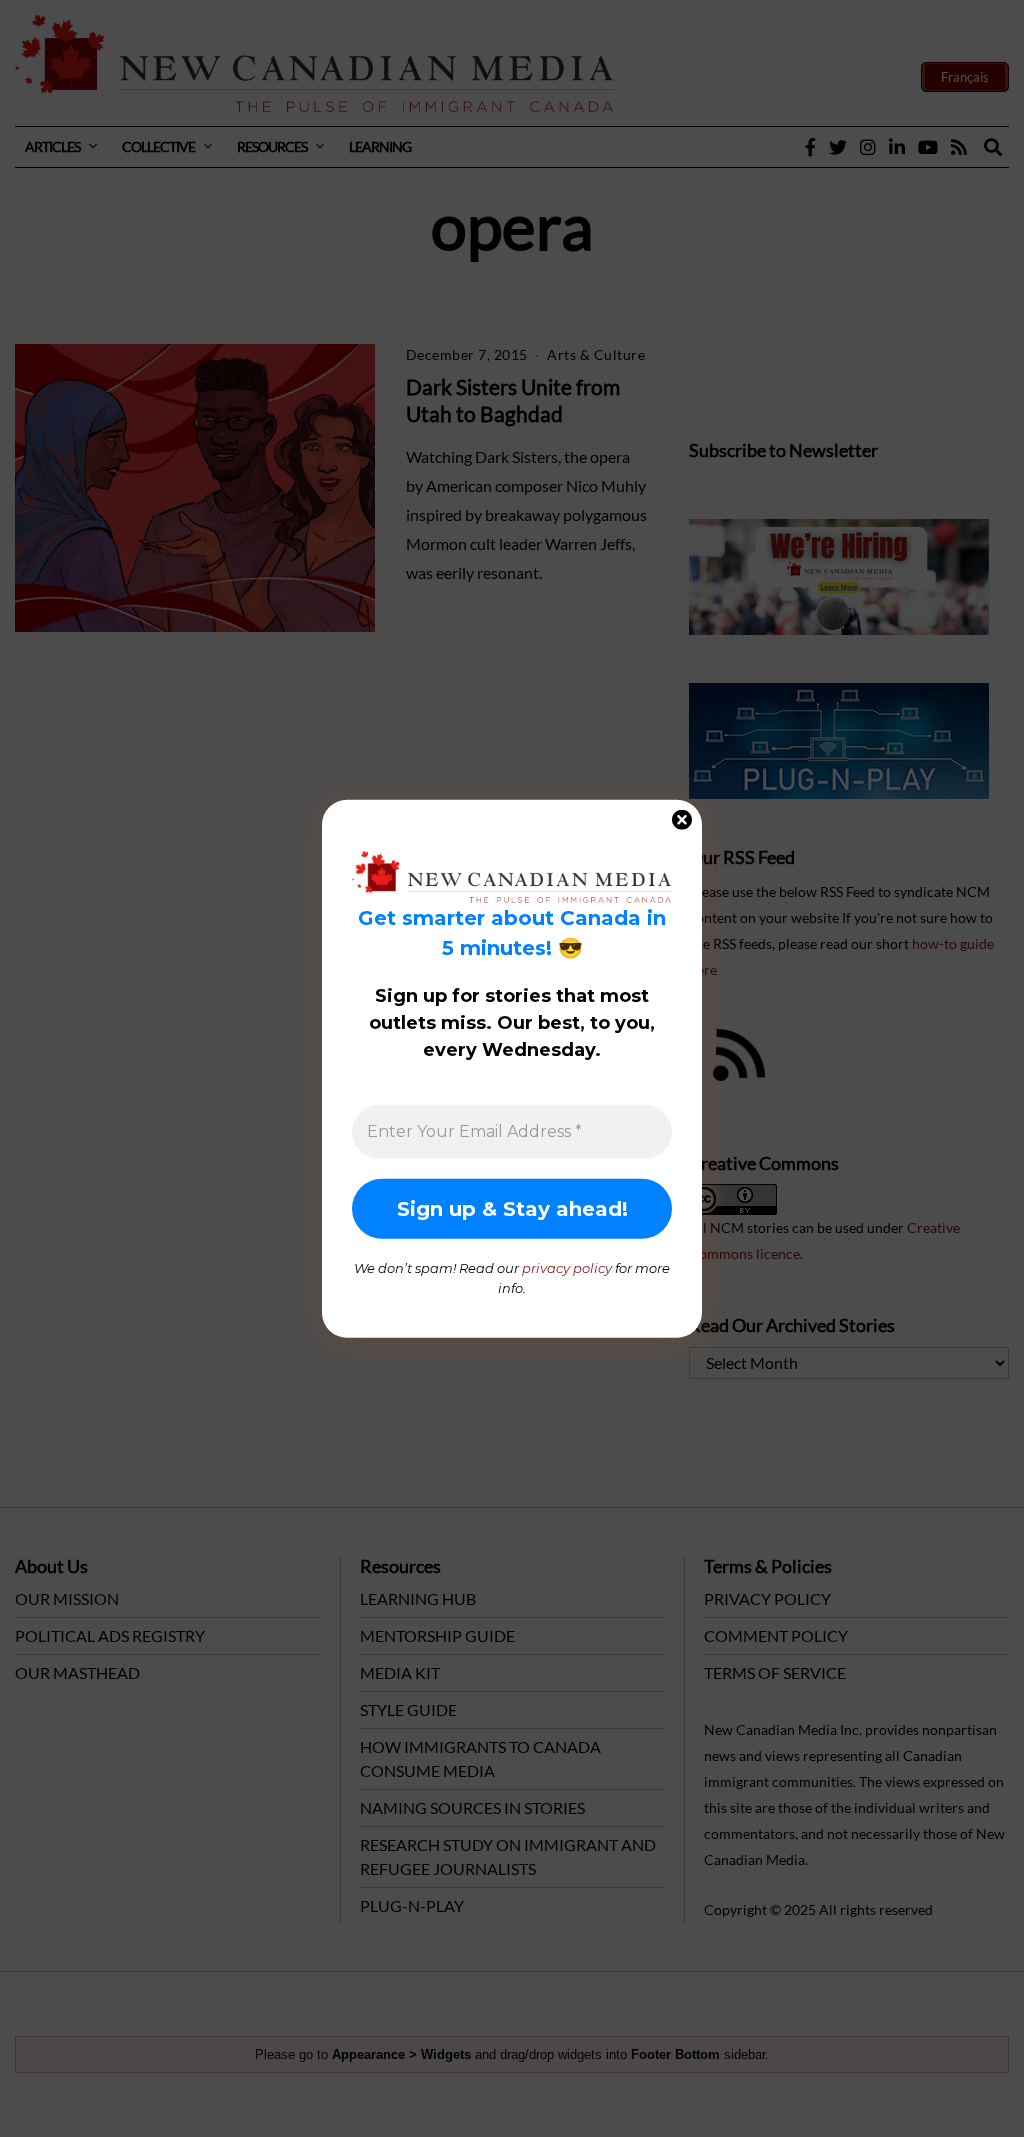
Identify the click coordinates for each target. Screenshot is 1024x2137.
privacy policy (567, 1268)
